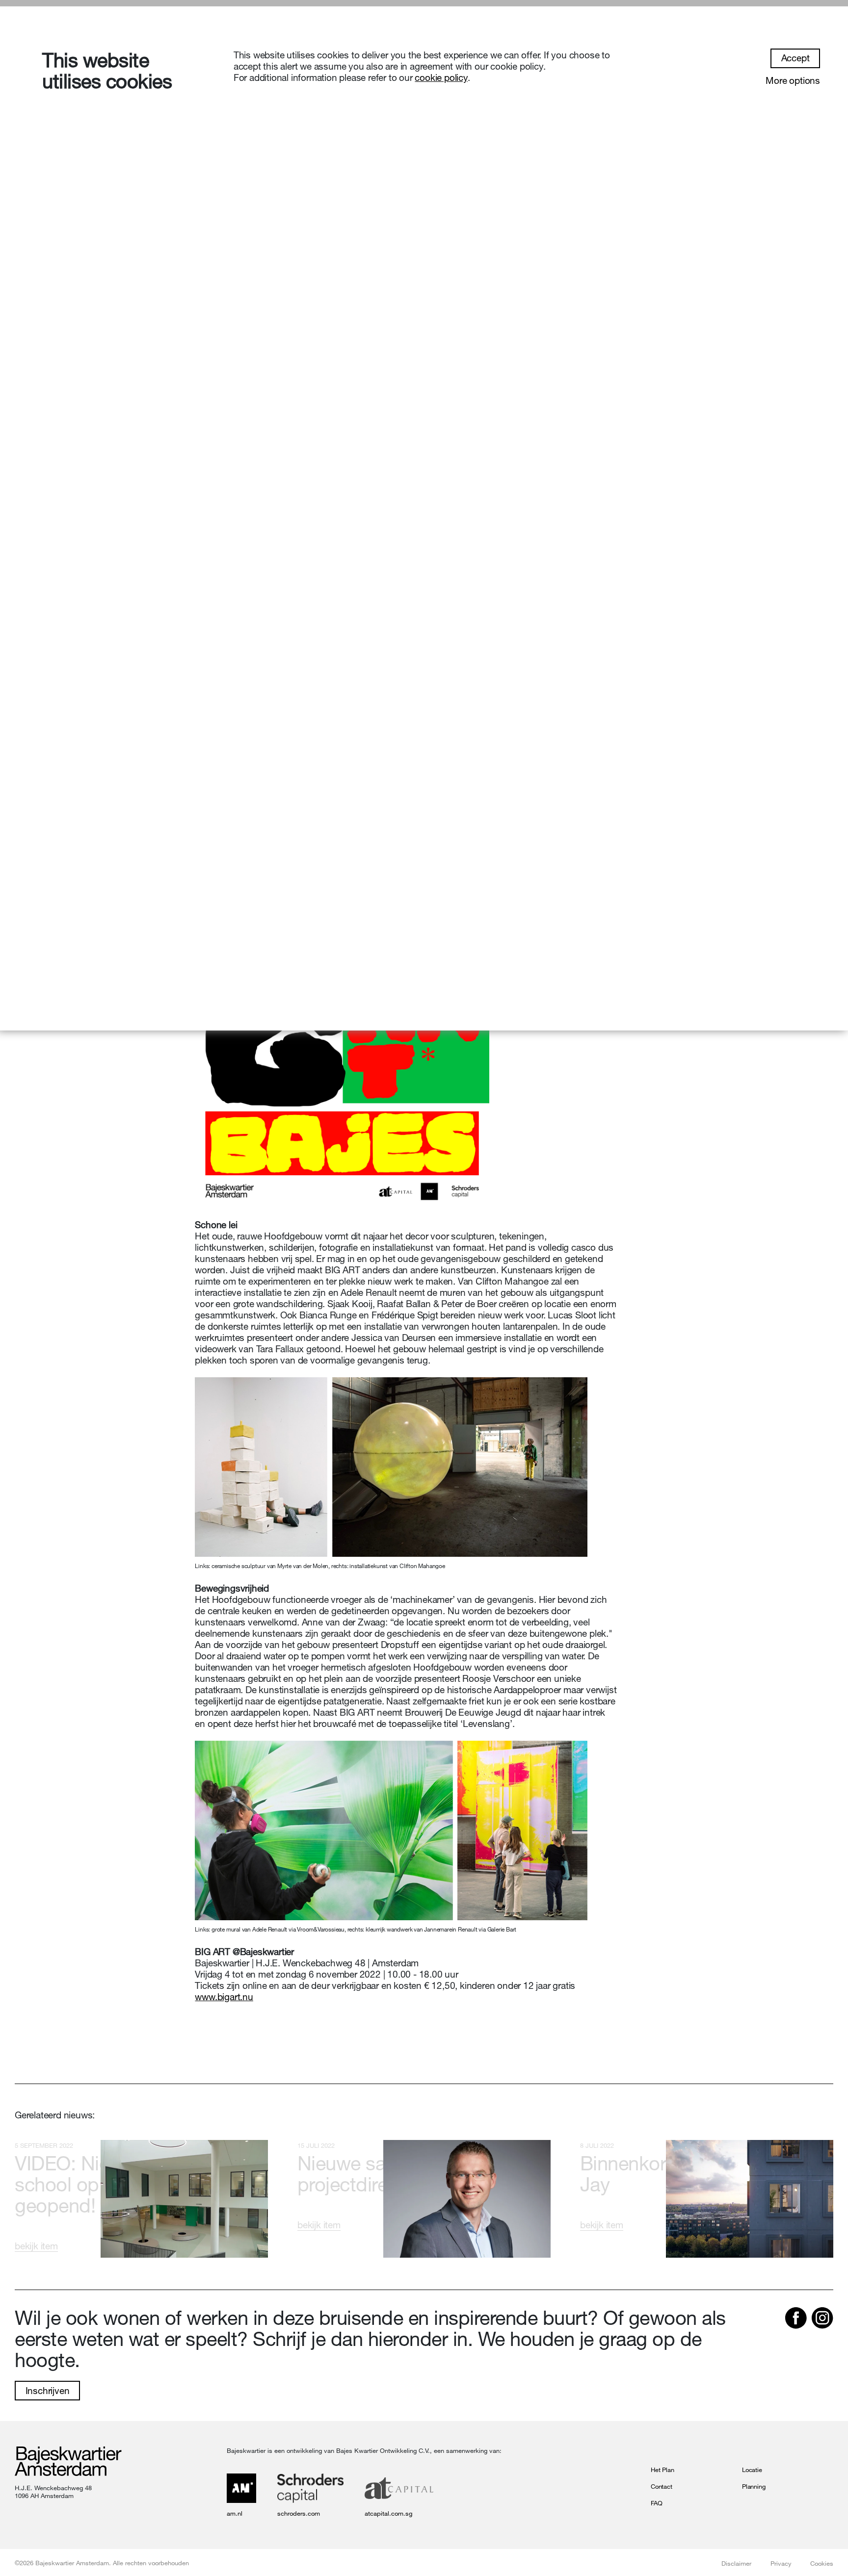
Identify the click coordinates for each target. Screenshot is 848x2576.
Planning (754, 2486)
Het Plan (662, 2470)
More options (793, 80)
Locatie (752, 2470)
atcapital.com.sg (388, 2513)
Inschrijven (48, 2391)
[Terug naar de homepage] (68, 2462)
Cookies (822, 2563)
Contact (662, 2486)
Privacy (781, 2563)
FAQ (656, 2503)
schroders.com (299, 2513)
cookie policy (441, 77)
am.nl (235, 2513)
